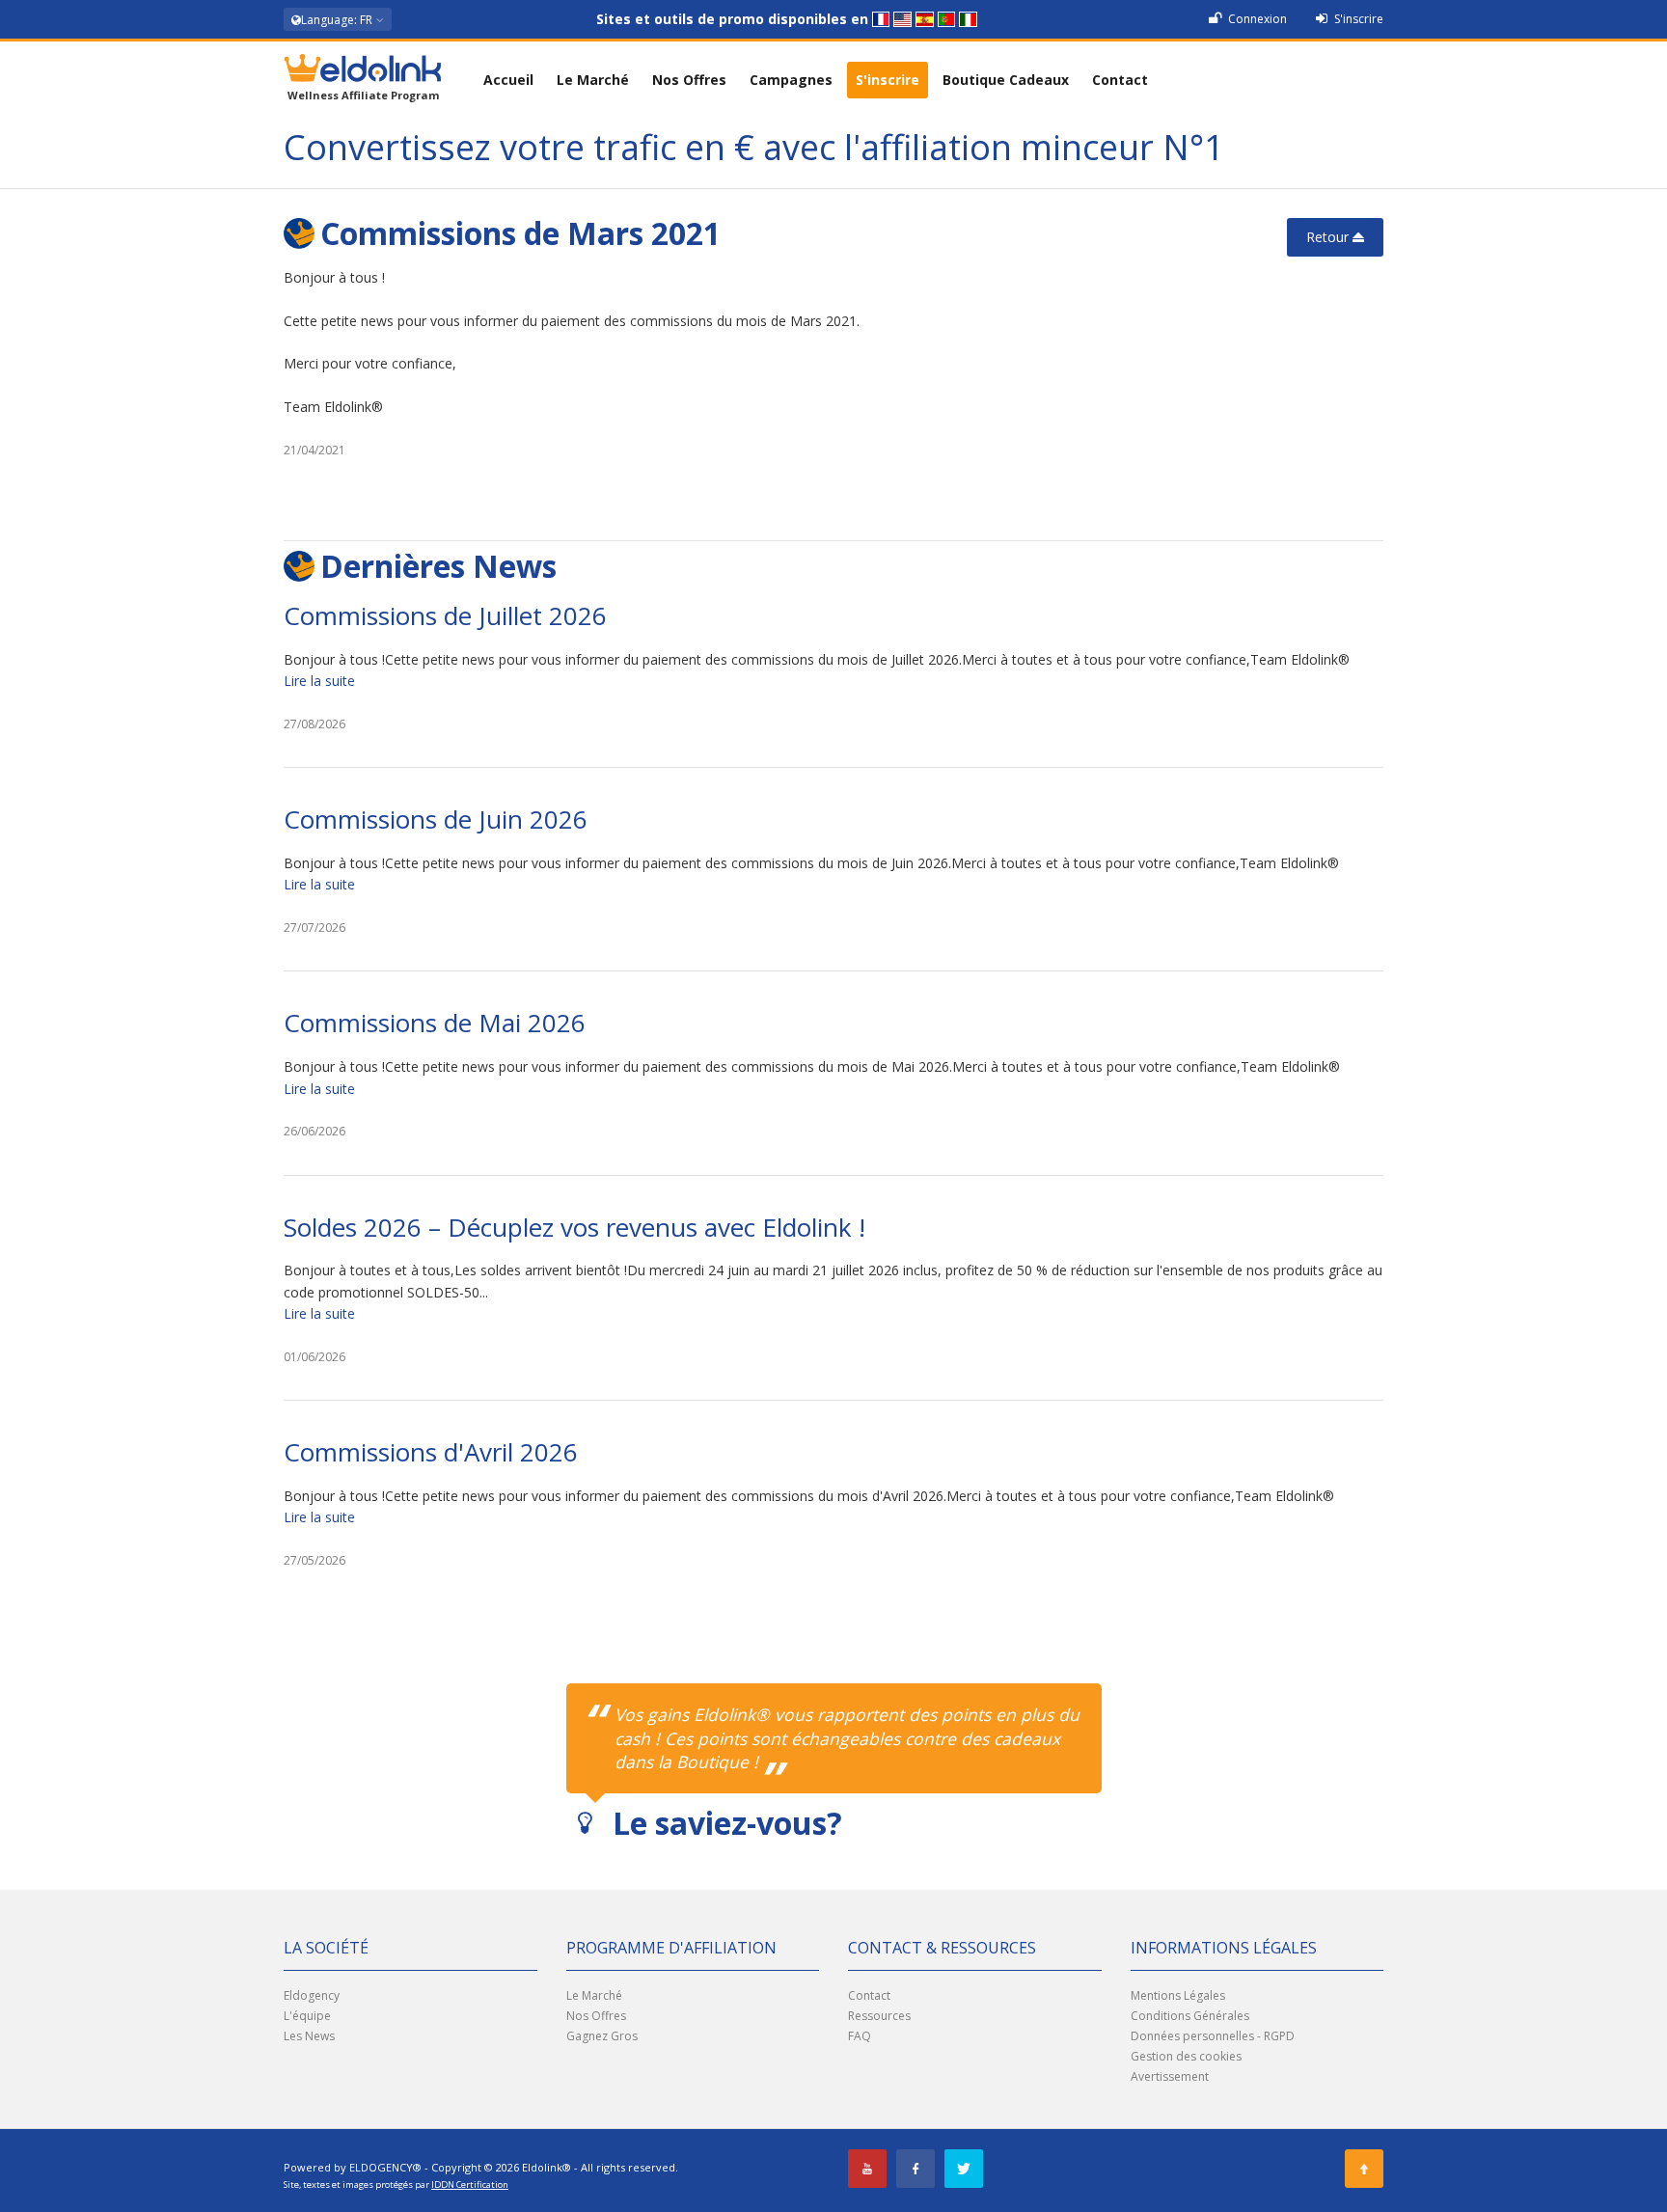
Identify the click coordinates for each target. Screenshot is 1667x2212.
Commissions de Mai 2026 (435, 1023)
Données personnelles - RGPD (1213, 2036)
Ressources (879, 2016)
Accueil (508, 80)
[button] (338, 19)
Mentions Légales (1178, 1995)
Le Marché (593, 80)
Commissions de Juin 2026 (436, 819)
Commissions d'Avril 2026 (431, 1452)
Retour (1329, 237)
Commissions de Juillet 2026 (445, 615)
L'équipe (307, 2016)
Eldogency (312, 1995)
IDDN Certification (470, 2185)
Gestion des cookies (1186, 2056)
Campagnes (791, 80)
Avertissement (1170, 2076)
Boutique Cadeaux (1006, 80)
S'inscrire (1357, 19)
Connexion (1256, 19)
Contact (1120, 80)
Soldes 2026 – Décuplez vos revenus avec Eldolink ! (574, 1227)
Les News (309, 2036)
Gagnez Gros (602, 2036)
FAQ (860, 2036)
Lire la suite (319, 681)
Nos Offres (689, 80)
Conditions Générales (1190, 2016)
